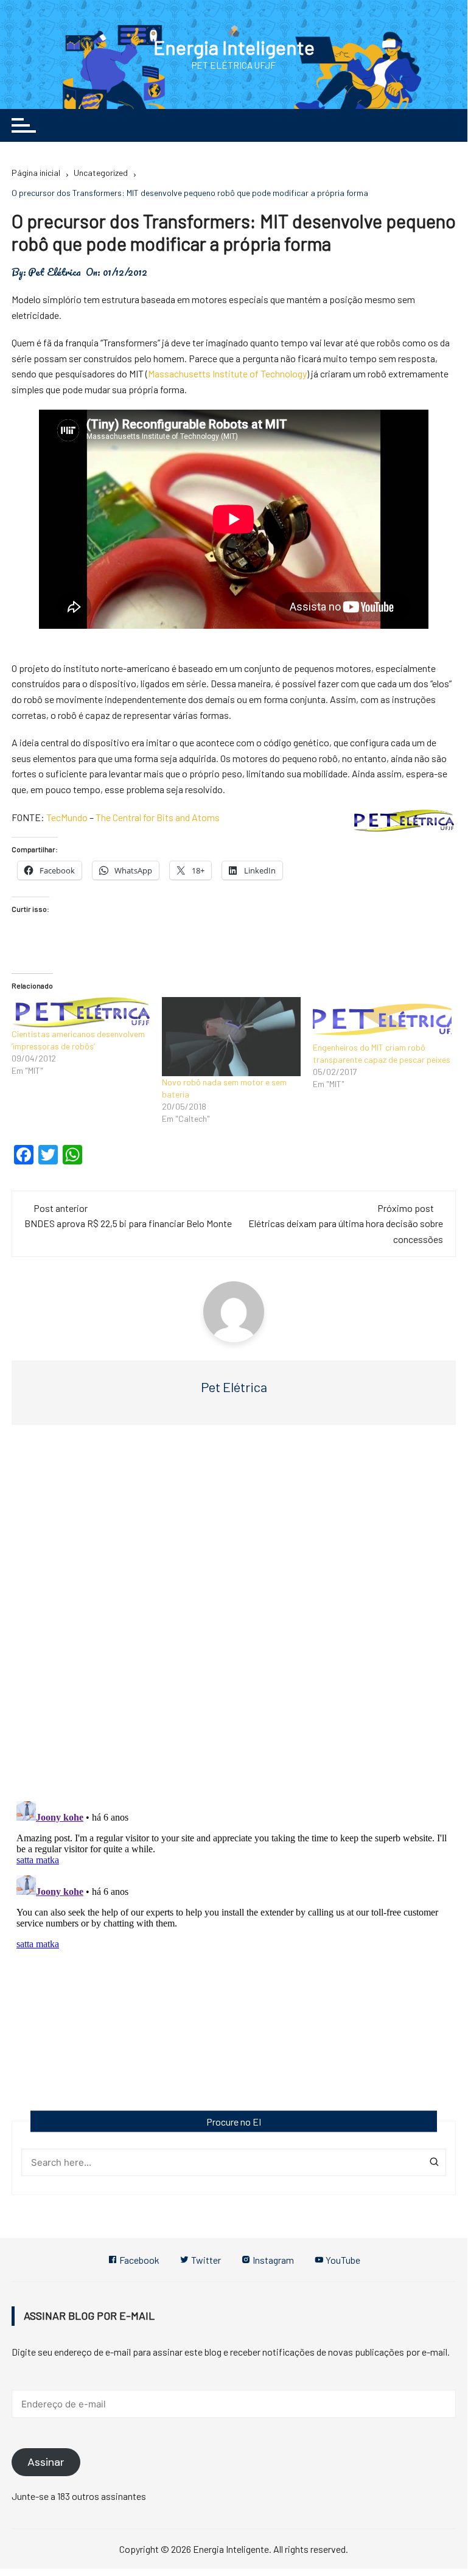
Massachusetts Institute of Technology (227, 373)
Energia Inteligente (234, 47)
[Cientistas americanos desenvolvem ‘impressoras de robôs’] (81, 1013)
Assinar (46, 2462)
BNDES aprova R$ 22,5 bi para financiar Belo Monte (128, 1223)
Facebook (138, 2260)
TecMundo (67, 817)
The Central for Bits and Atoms (158, 817)
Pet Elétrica (54, 272)
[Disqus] (234, 1617)
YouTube (342, 2260)
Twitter (205, 2260)
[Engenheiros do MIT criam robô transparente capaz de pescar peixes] (382, 1019)
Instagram (272, 2260)
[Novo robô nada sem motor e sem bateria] (231, 1037)
